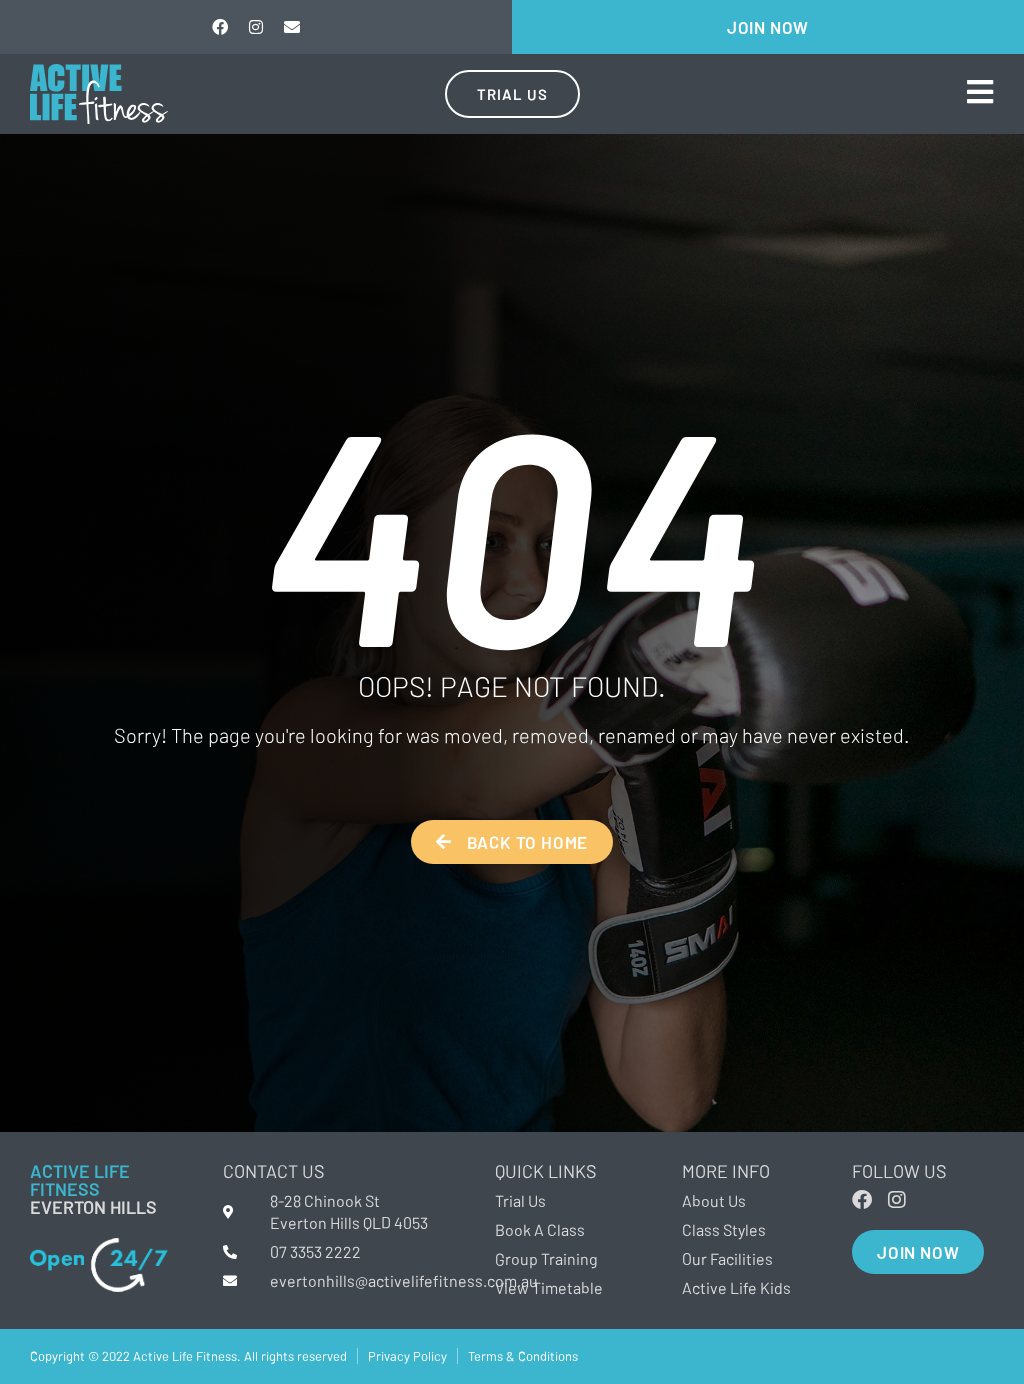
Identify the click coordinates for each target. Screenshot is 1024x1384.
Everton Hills (93, 1207)
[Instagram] (256, 27)
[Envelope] (292, 27)
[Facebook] (220, 27)
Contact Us (274, 1171)
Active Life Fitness (80, 1180)
